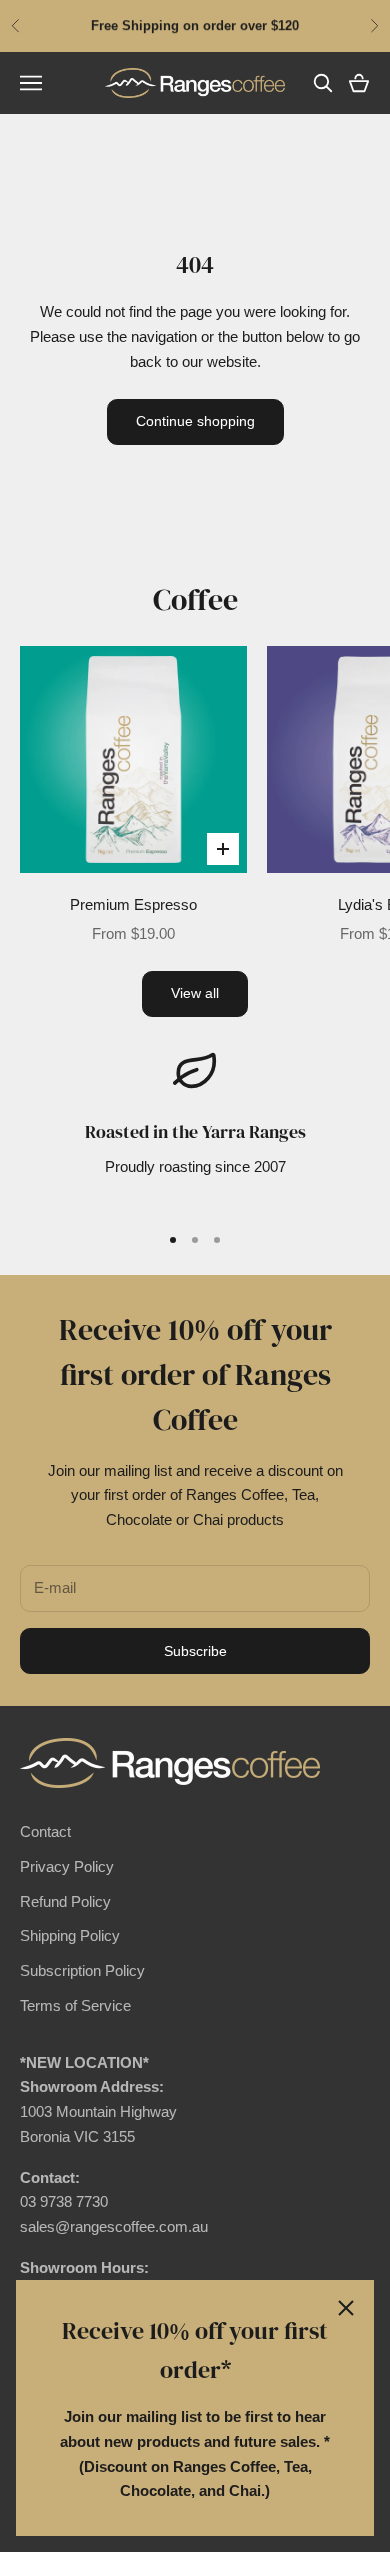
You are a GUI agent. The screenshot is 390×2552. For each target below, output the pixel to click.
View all (195, 993)
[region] (195, 1127)
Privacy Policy (67, 1866)
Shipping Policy (70, 1935)
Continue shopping (195, 421)
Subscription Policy (82, 1970)
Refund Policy (65, 1901)
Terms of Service (75, 2005)
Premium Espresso (133, 904)
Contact (45, 1831)
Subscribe (195, 1651)
